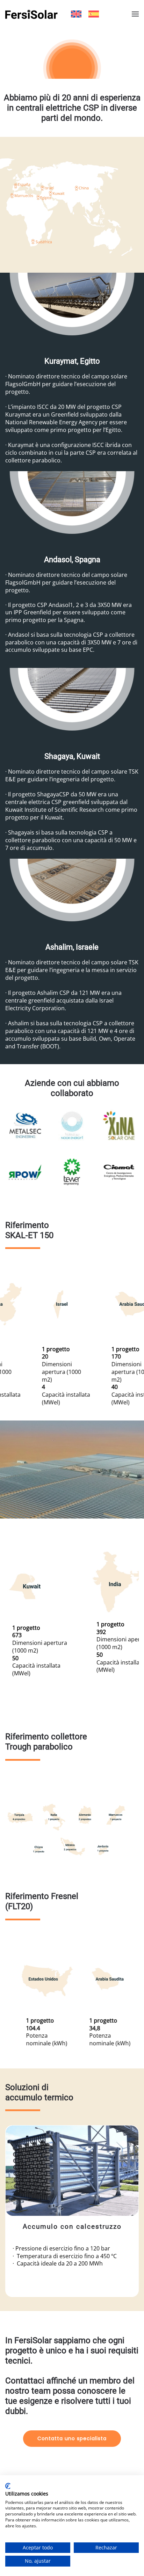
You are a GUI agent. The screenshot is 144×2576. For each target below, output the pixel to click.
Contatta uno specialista (72, 2438)
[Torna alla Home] (31, 14)
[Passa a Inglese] (76, 14)
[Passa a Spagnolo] (94, 14)
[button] (135, 14)
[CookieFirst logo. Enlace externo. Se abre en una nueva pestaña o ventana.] (8, 2486)
